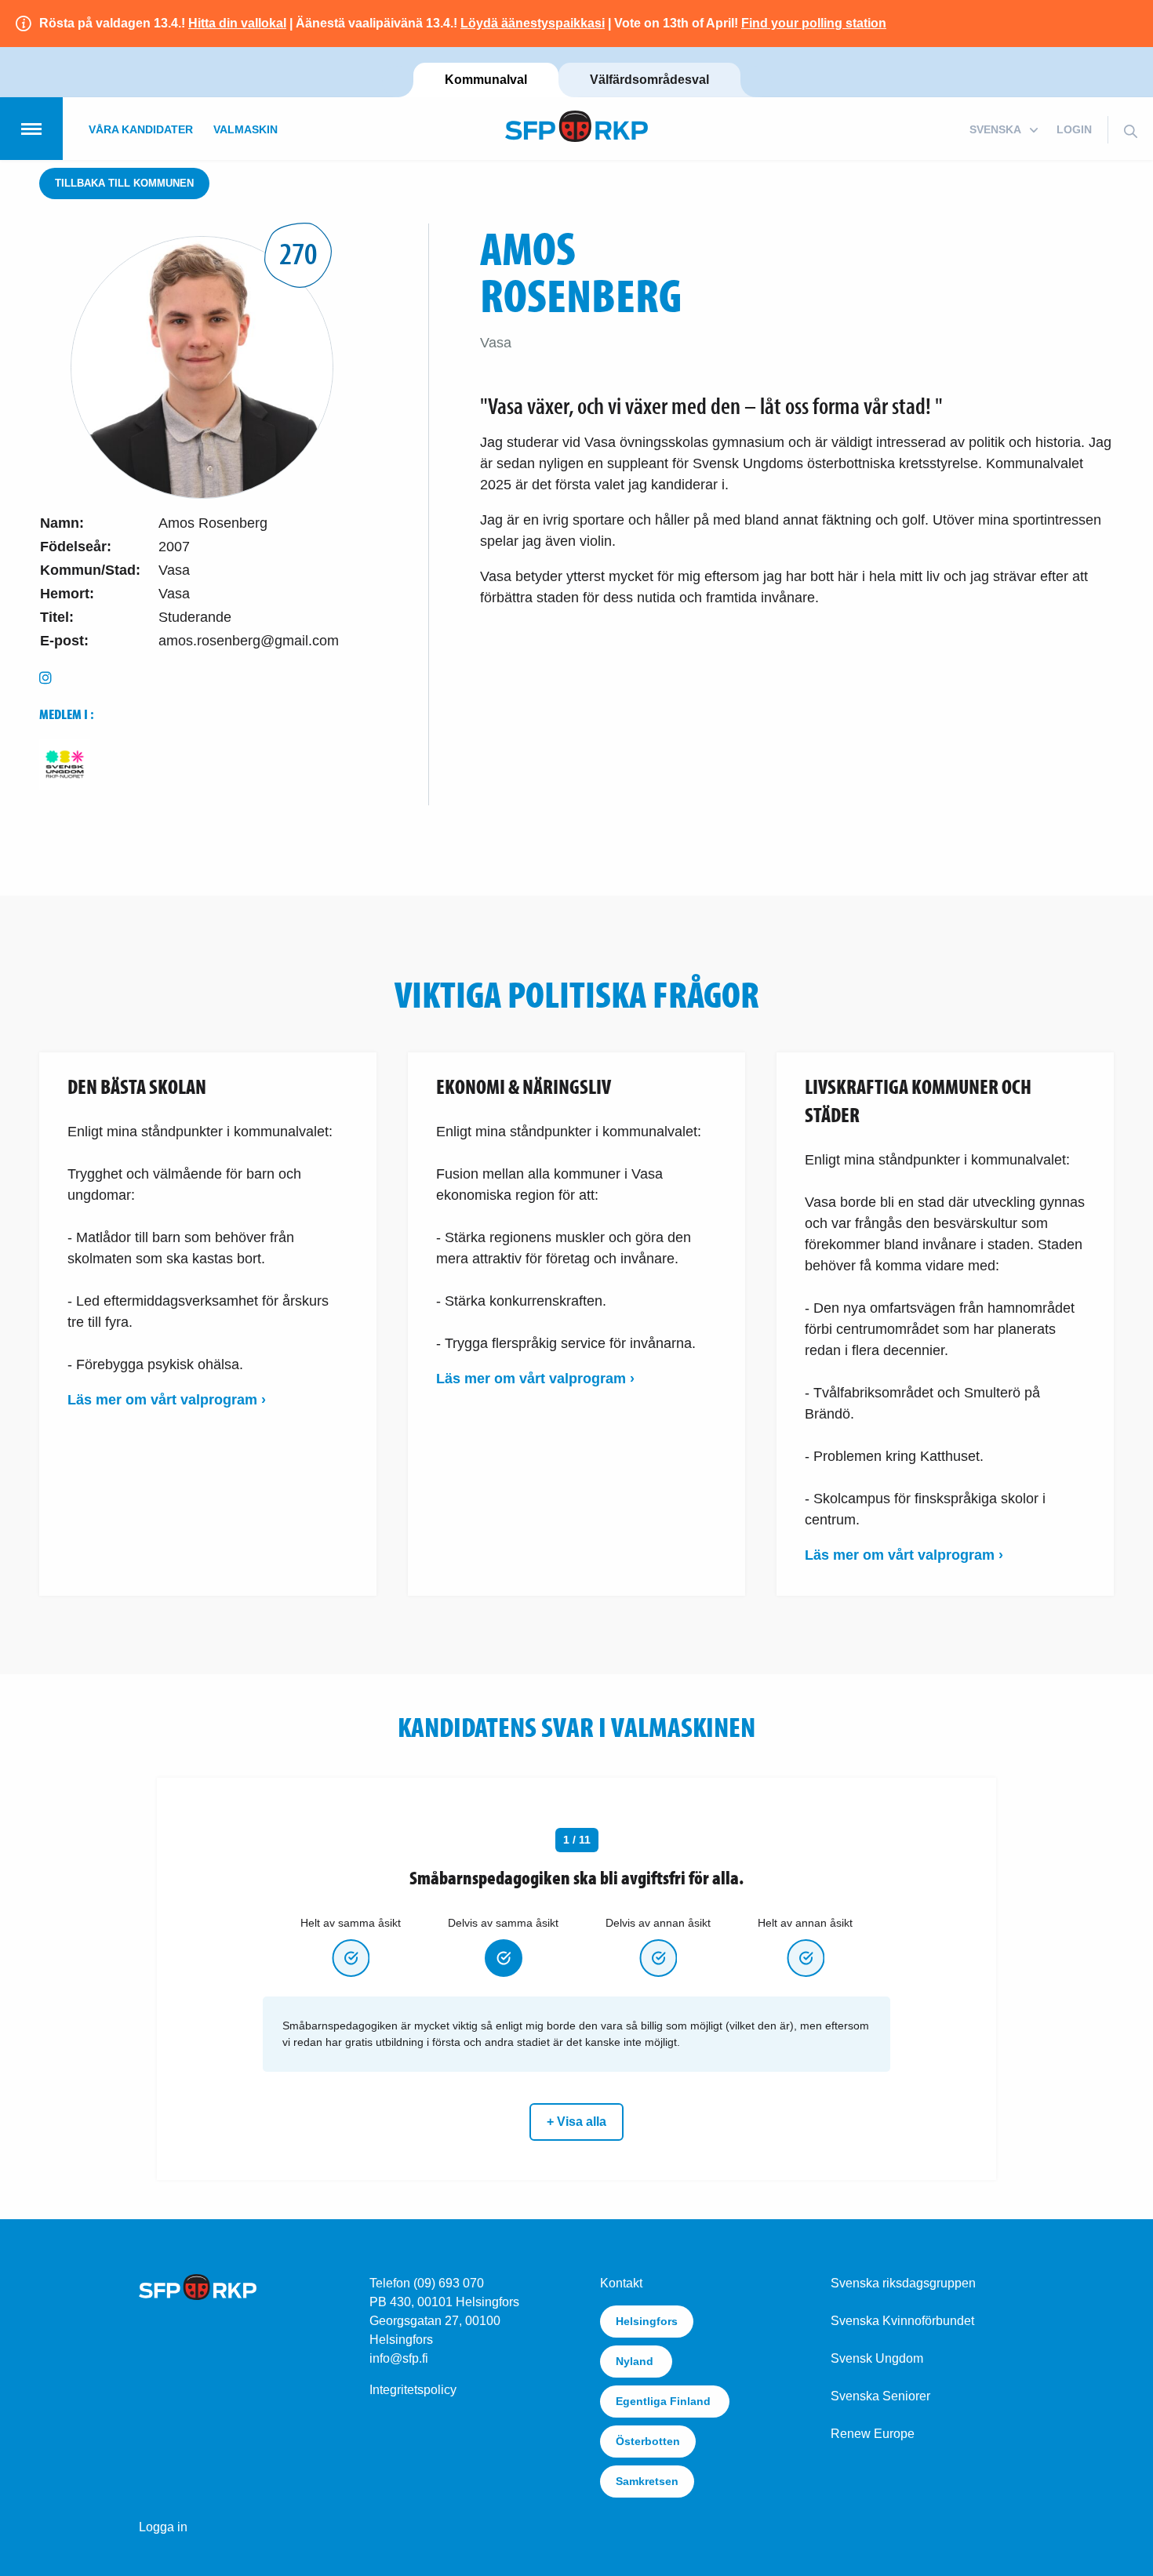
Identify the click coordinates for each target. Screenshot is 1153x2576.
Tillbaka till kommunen (124, 183)
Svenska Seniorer (880, 2396)
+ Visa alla (576, 2122)
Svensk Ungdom (877, 2358)
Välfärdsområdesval (649, 80)
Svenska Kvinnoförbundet (902, 2321)
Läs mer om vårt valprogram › (167, 1400)
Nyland (636, 2361)
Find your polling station (814, 23)
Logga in (163, 2527)
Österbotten (648, 2441)
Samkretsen (647, 2481)
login (1074, 129)
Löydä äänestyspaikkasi (533, 23)
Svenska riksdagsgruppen (903, 2283)
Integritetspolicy (413, 2390)
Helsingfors (647, 2321)
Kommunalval (486, 80)
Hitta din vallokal (237, 23)
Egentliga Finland (665, 2401)
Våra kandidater (141, 129)
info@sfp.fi (399, 2358)
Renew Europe (873, 2434)
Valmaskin (246, 129)
